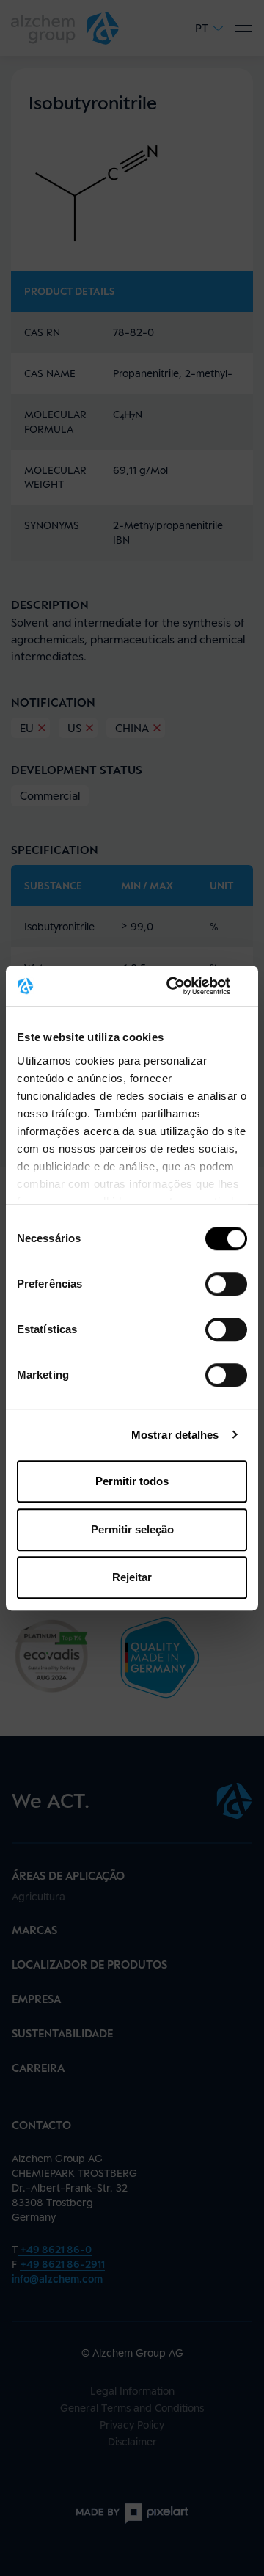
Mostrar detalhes (175, 1435)
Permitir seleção (132, 1529)
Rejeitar (132, 1577)
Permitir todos (132, 1481)
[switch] (226, 1284)
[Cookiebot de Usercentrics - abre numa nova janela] (186, 986)
